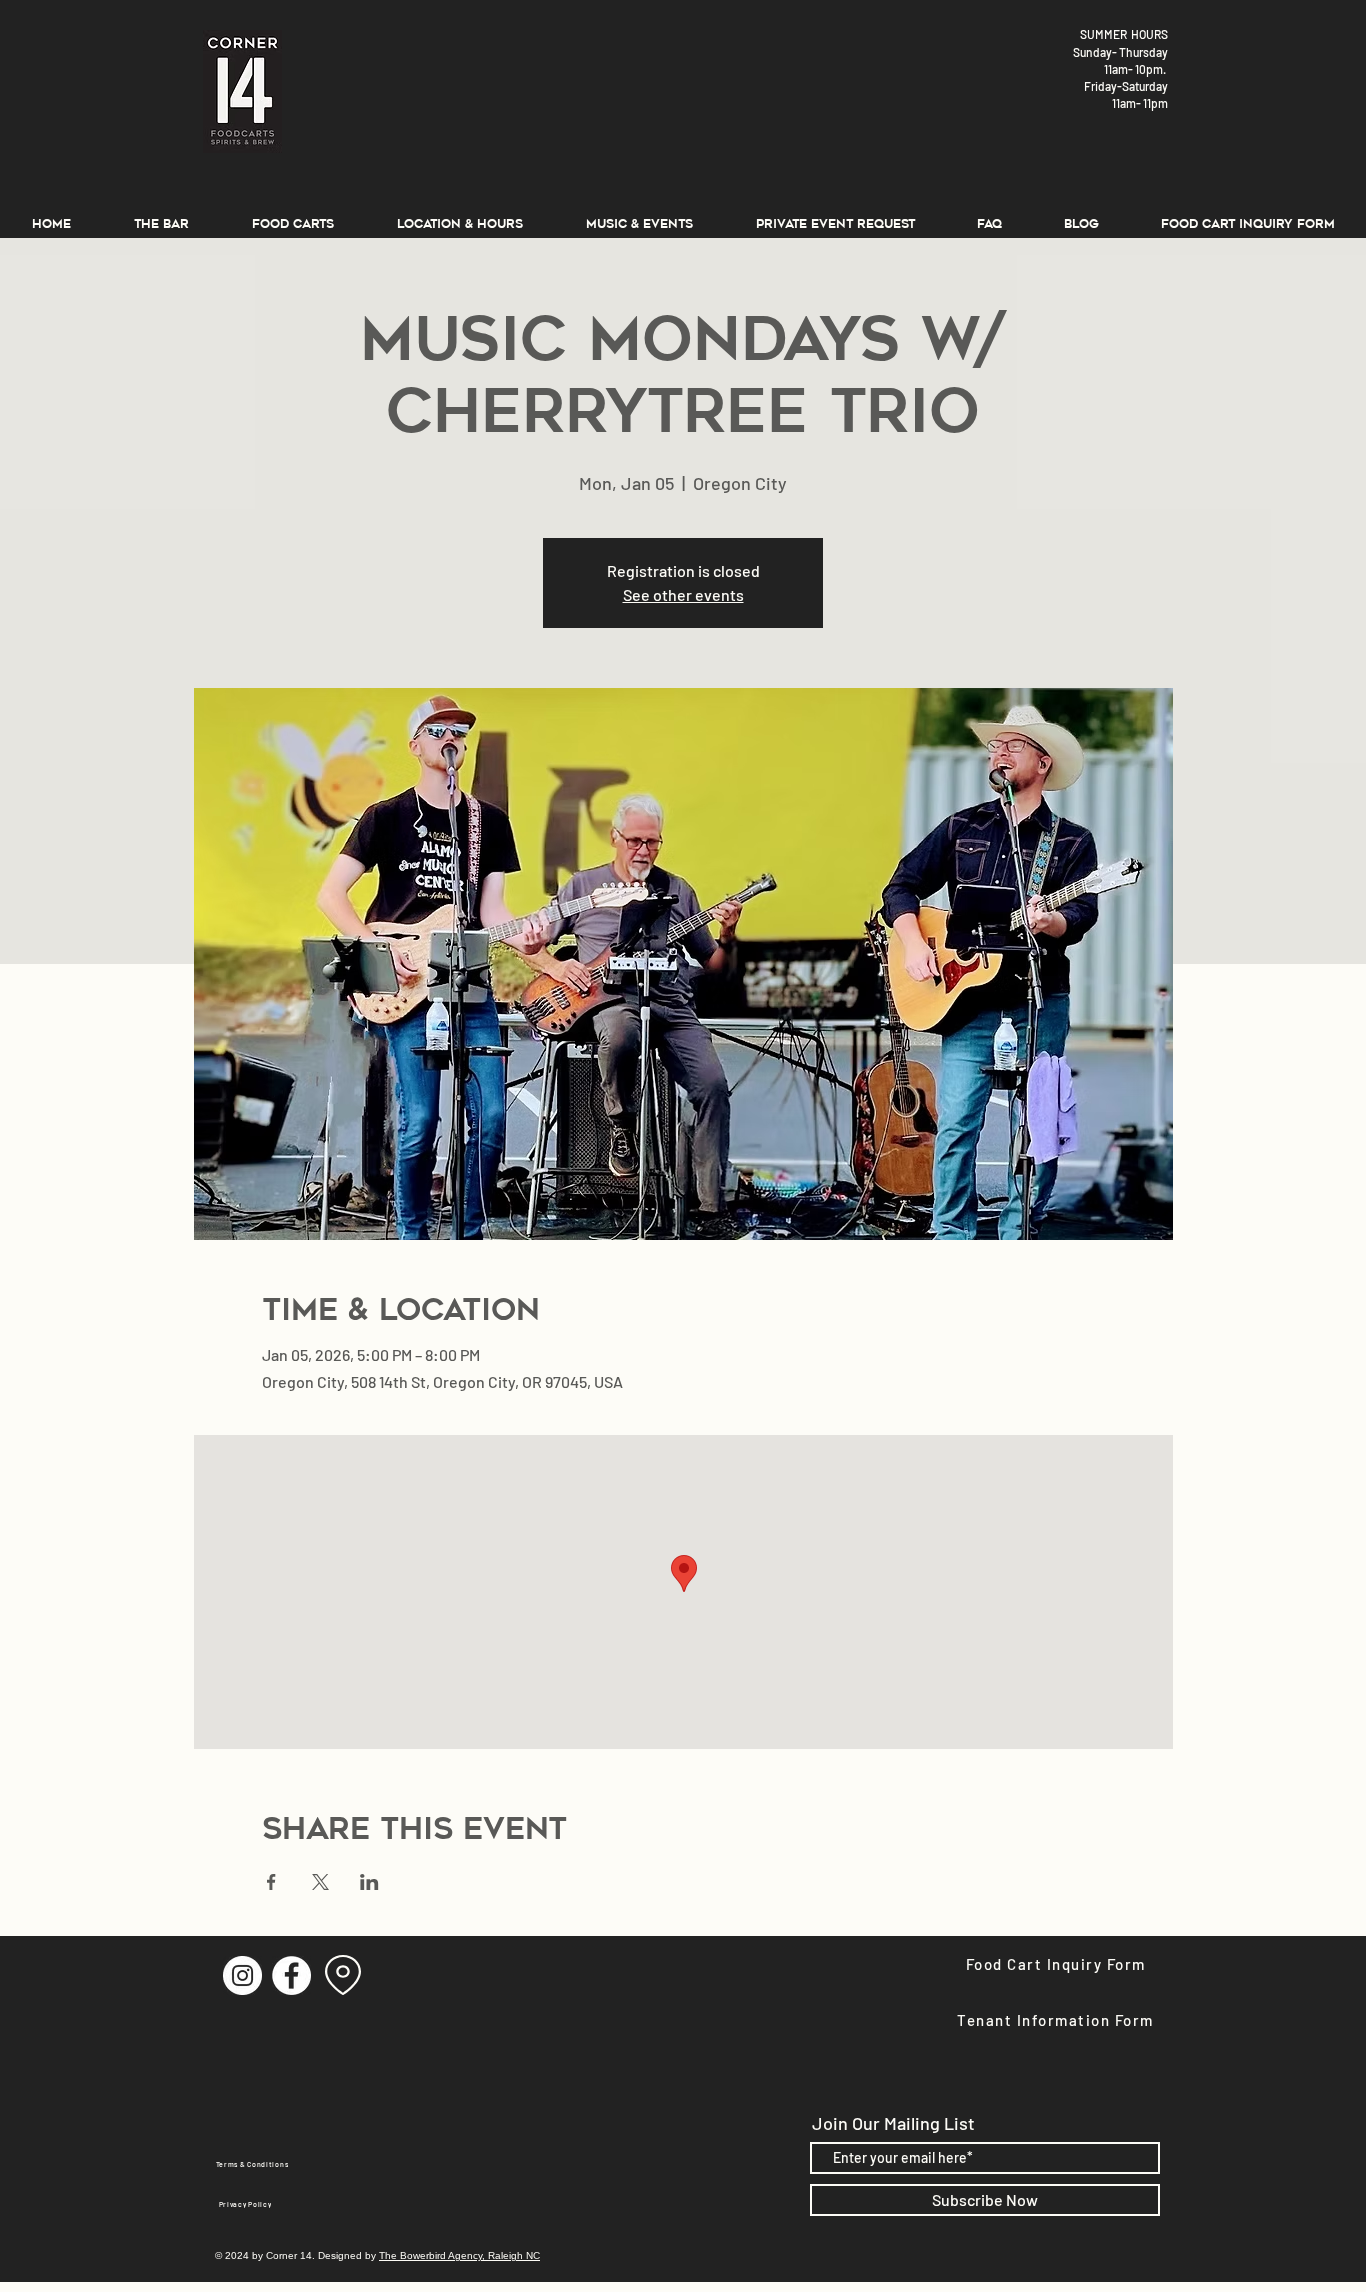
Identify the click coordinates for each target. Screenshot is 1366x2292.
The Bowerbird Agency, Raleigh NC (459, 2255)
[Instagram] (242, 1975)
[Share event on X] (320, 1882)
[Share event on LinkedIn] (369, 1882)
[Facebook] (291, 1975)
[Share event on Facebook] (271, 1882)
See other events (683, 594)
